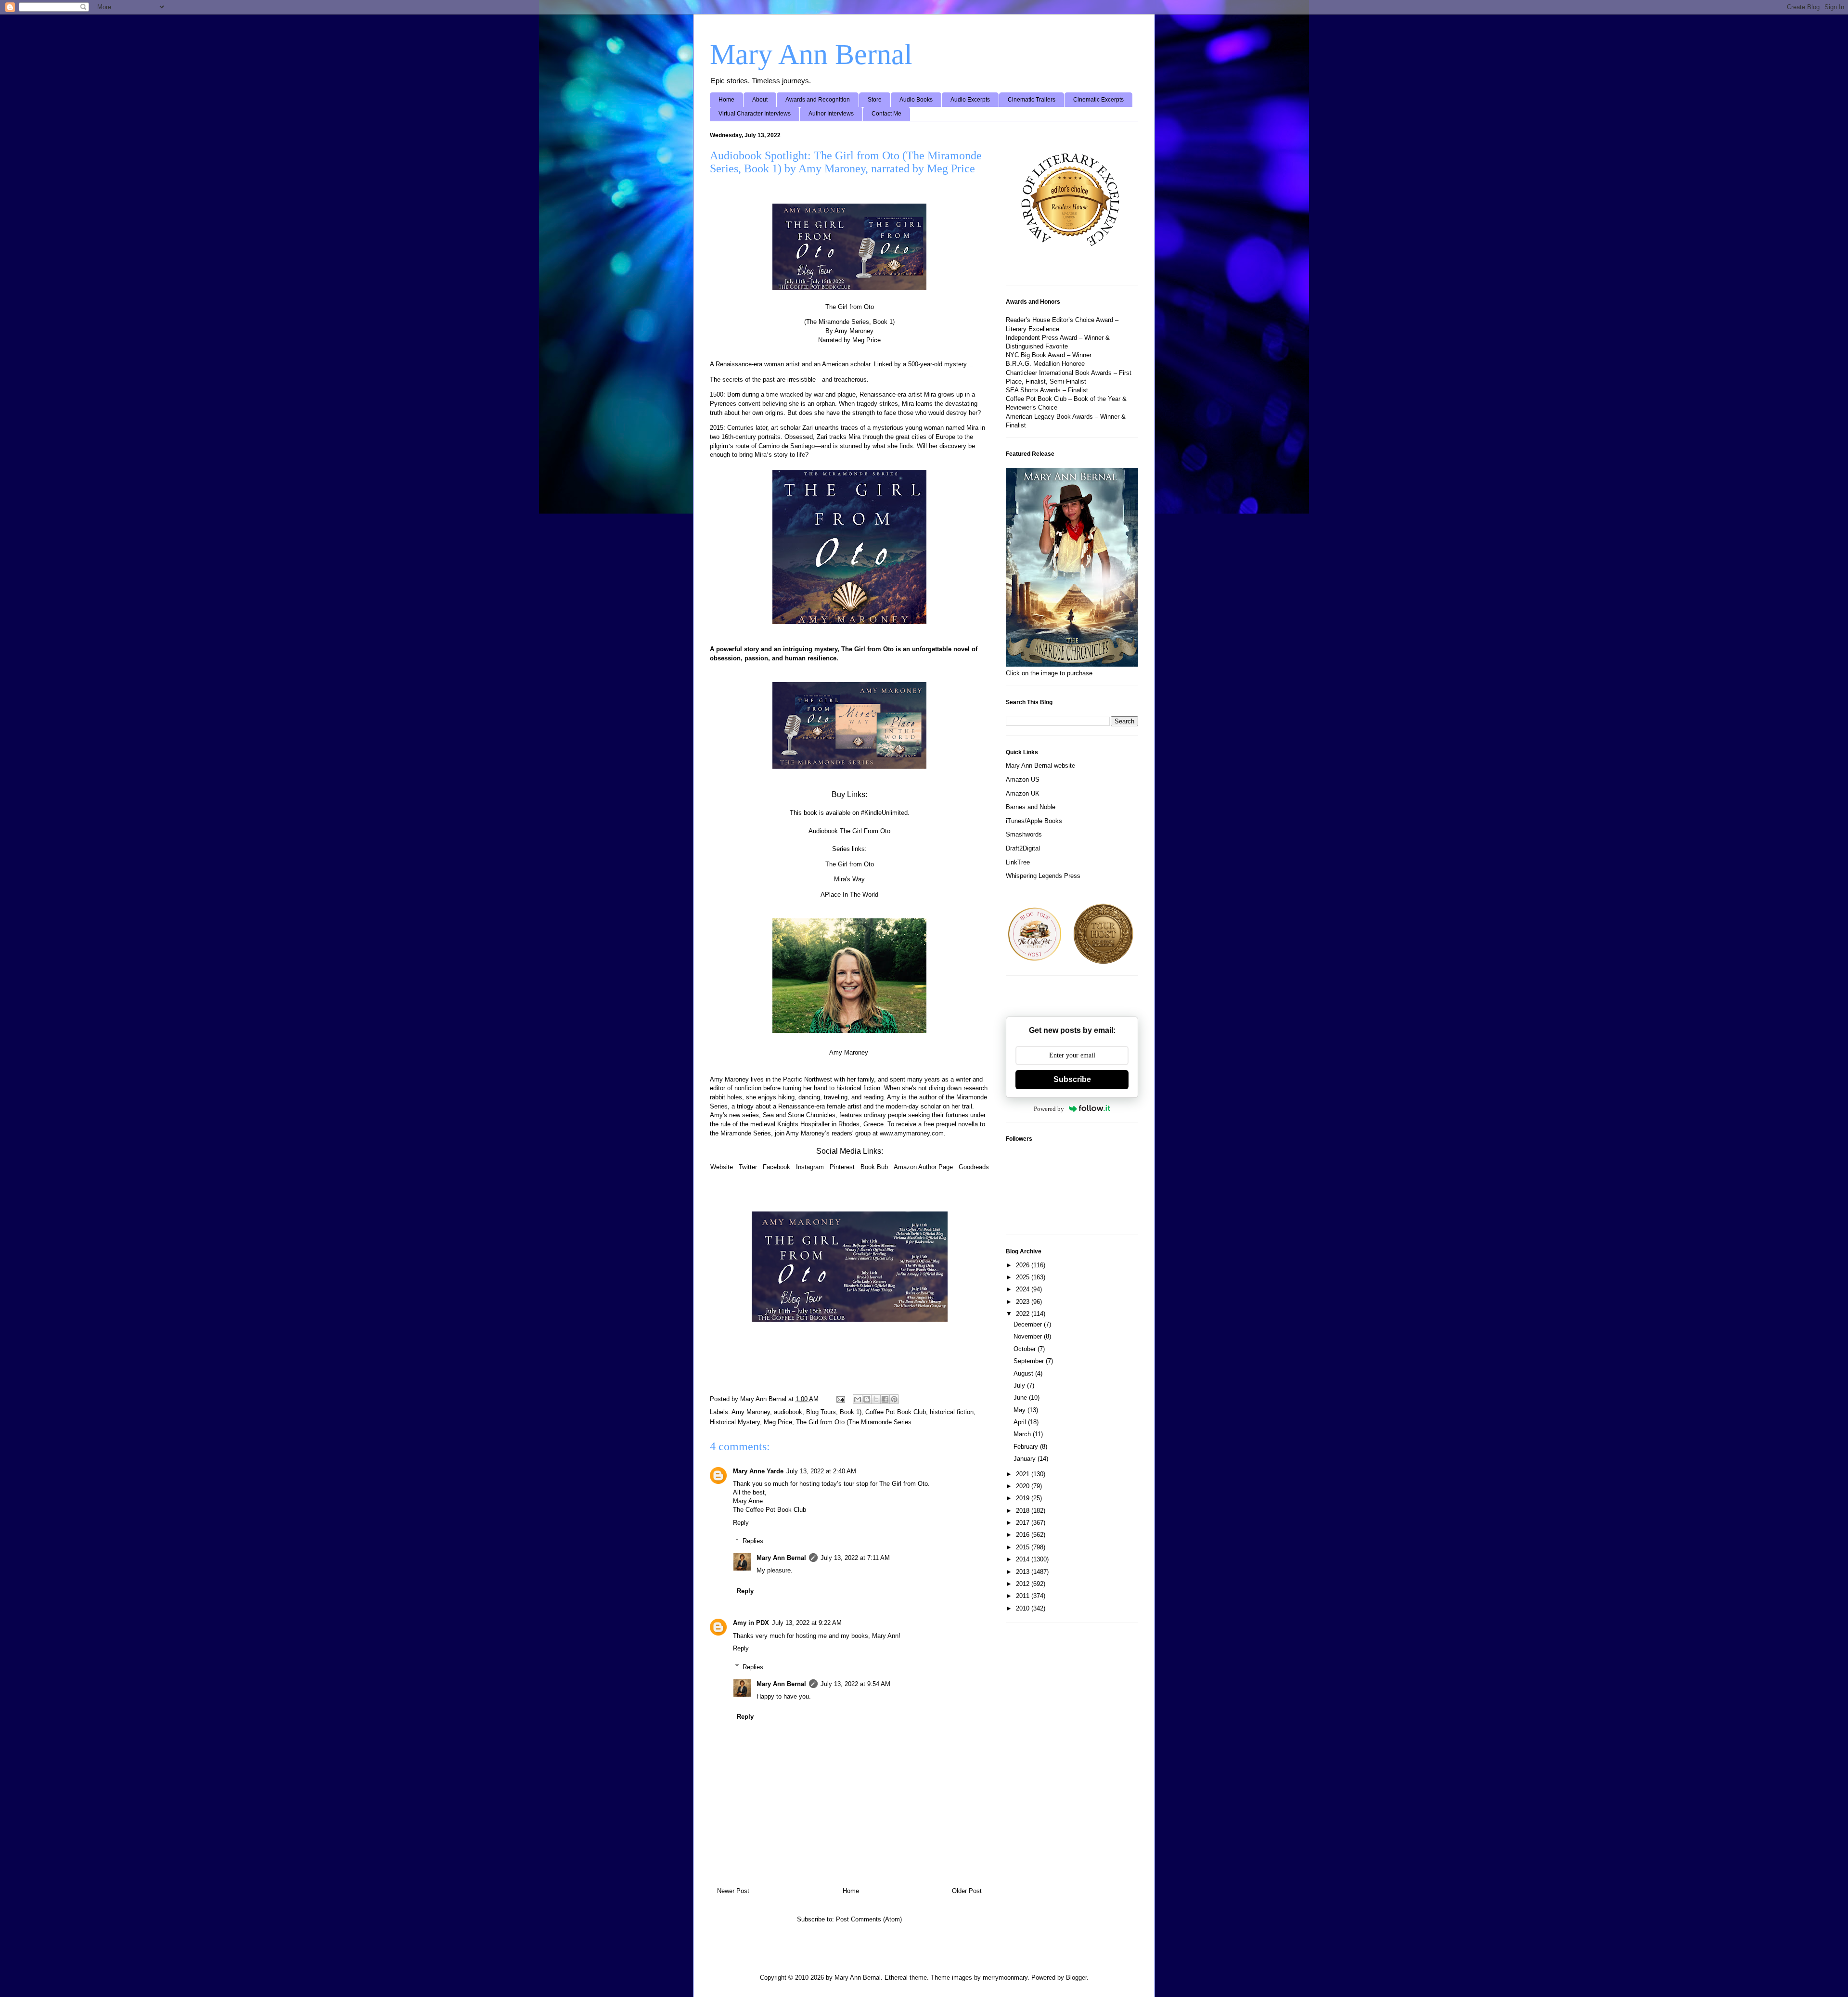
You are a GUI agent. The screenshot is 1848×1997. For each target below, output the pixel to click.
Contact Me (886, 114)
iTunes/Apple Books (1034, 821)
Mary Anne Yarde (758, 1471)
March (1023, 1434)
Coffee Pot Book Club (896, 1412)
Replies (753, 1541)
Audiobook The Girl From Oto (849, 831)
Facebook (776, 1167)
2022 (1024, 1314)
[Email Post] (840, 1399)
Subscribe (1072, 1079)
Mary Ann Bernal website (1040, 766)
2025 (1024, 1277)
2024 (1024, 1289)
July (1020, 1385)
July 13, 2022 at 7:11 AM (855, 1558)
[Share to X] (876, 1399)
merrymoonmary (1005, 1978)
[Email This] (858, 1399)
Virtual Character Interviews (755, 114)
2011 (1024, 1596)
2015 (1024, 1547)
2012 (1024, 1584)
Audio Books (916, 100)
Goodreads (974, 1167)
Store (875, 100)
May (1020, 1410)
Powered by (1049, 1109)
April (1021, 1422)
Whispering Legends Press (1043, 876)
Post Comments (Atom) (869, 1919)
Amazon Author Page (923, 1167)
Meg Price (778, 1422)
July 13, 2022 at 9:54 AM (855, 1684)
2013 (1024, 1572)
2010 (1024, 1608)
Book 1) (851, 1412)
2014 (1024, 1559)
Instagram (810, 1167)
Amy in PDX (751, 1623)
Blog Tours (821, 1412)
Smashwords (1024, 834)
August (1024, 1373)
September (1030, 1361)
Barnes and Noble (1031, 807)
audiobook (788, 1412)
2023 (1024, 1302)
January (1026, 1459)
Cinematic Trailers (1032, 100)
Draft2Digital (1023, 848)
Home (726, 100)
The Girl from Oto (850, 864)
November (1029, 1336)
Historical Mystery (735, 1422)
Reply (741, 1523)
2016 (1024, 1535)
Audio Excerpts (970, 100)
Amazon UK (1023, 793)
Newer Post (733, 1891)
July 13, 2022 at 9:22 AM (807, 1623)
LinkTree (1018, 862)
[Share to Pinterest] (894, 1399)
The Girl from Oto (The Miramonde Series (854, 1422)
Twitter (748, 1167)
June (1021, 1398)
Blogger (1076, 1978)
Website (722, 1167)
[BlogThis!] (867, 1399)
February (1027, 1447)
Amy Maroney (751, 1412)
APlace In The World (849, 895)
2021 (1024, 1474)
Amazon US (1023, 779)
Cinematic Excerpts (1098, 100)
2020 (1024, 1486)
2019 (1024, 1498)
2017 (1024, 1523)
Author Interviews (831, 114)
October (1026, 1349)
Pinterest (842, 1167)
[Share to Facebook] (885, 1399)
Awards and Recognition (818, 100)
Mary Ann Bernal (811, 54)
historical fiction (952, 1412)
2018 (1024, 1511)
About (760, 100)
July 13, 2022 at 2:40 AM (821, 1471)
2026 (1024, 1265)
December (1029, 1324)
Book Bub (874, 1167)
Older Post (967, 1891)
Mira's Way (849, 879)
